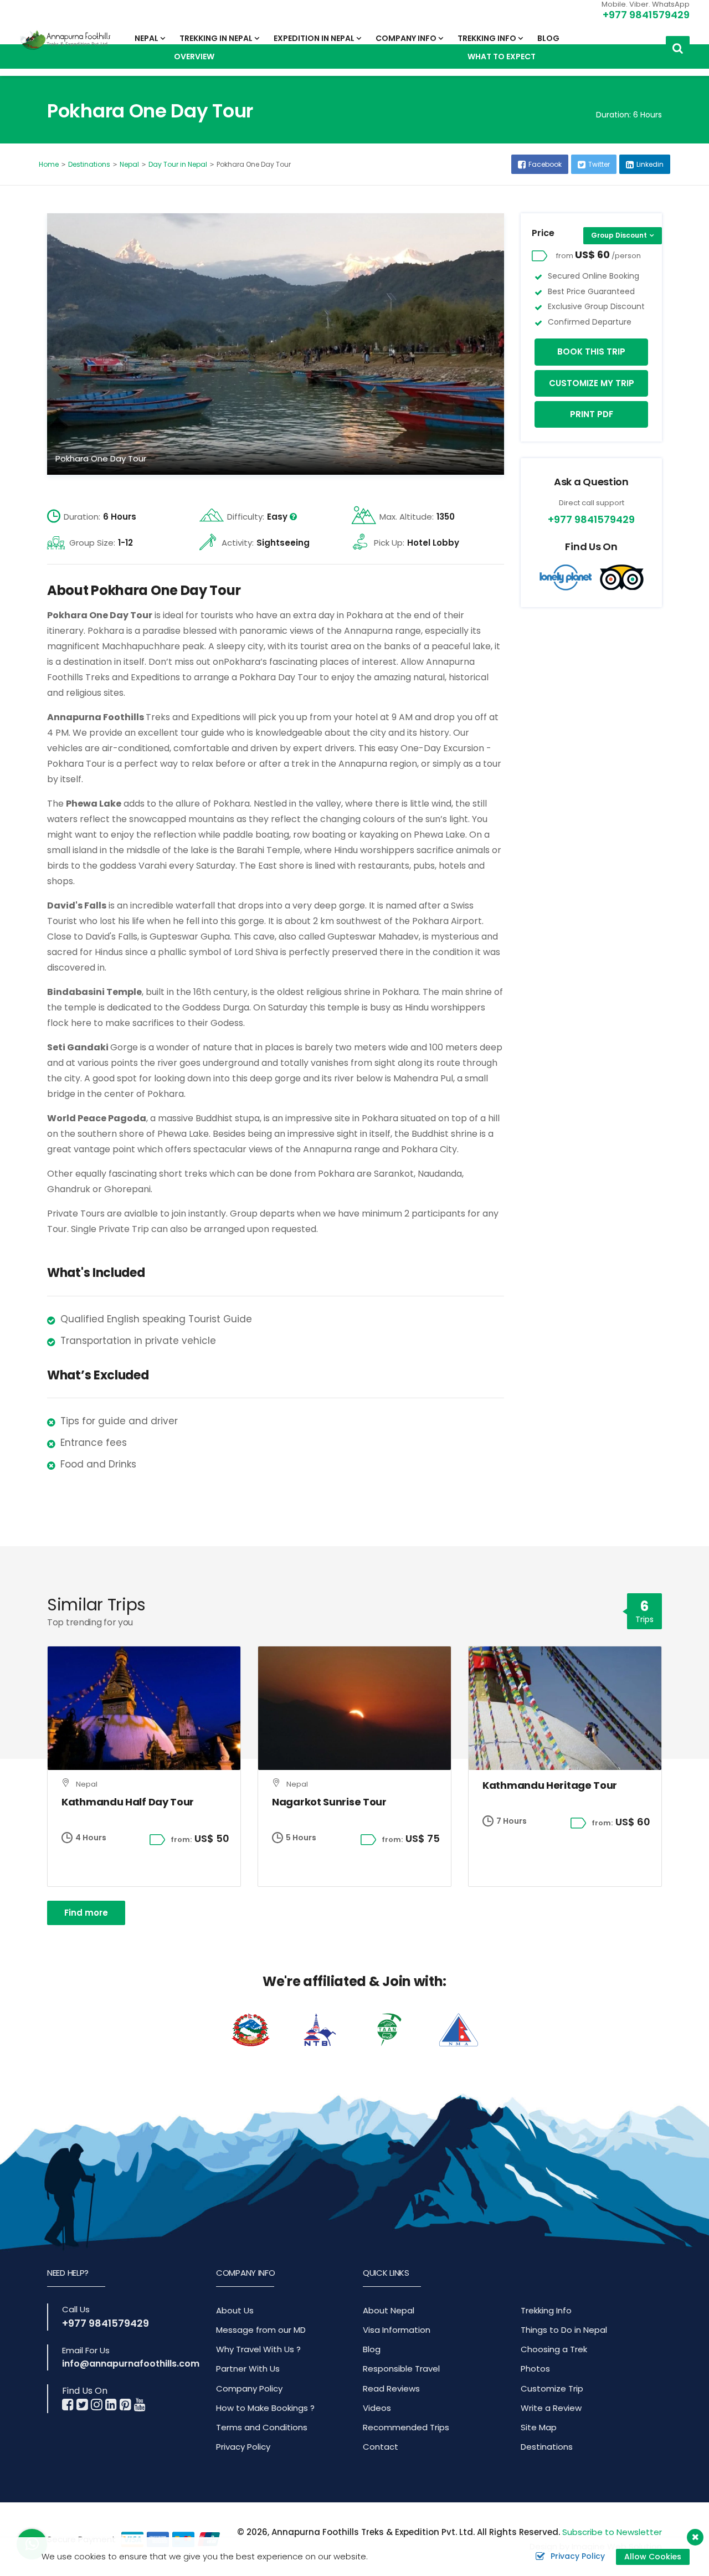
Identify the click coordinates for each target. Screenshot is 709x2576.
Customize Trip (552, 2388)
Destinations (89, 164)
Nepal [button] (147, 38)
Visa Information (397, 2330)
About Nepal (389, 2310)
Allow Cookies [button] (653, 2557)
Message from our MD (261, 2330)
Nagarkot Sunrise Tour (329, 1802)
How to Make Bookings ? (265, 2408)
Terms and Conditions (262, 2427)
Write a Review (551, 2408)
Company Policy (249, 2388)
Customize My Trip (592, 383)
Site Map (539, 2427)
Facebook (545, 164)
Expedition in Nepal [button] (314, 38)
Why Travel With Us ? (258, 2349)
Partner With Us (248, 2369)
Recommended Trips (406, 2427)
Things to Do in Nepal (564, 2330)
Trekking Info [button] (487, 38)
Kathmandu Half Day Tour (128, 1802)
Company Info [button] (406, 38)
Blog (548, 38)
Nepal (129, 164)
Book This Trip (591, 351)
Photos (535, 2369)
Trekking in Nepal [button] (216, 38)
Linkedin (650, 164)
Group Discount (619, 235)
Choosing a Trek (554, 2349)
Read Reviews (391, 2388)
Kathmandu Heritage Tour (550, 1785)
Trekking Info (546, 2310)
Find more (86, 1913)
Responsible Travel (401, 2369)
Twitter (599, 164)
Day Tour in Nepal (178, 164)
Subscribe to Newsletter (612, 2532)
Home (49, 164)
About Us (235, 2310)
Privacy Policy (243, 2447)
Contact (381, 2447)
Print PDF (592, 414)
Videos (377, 2408)
